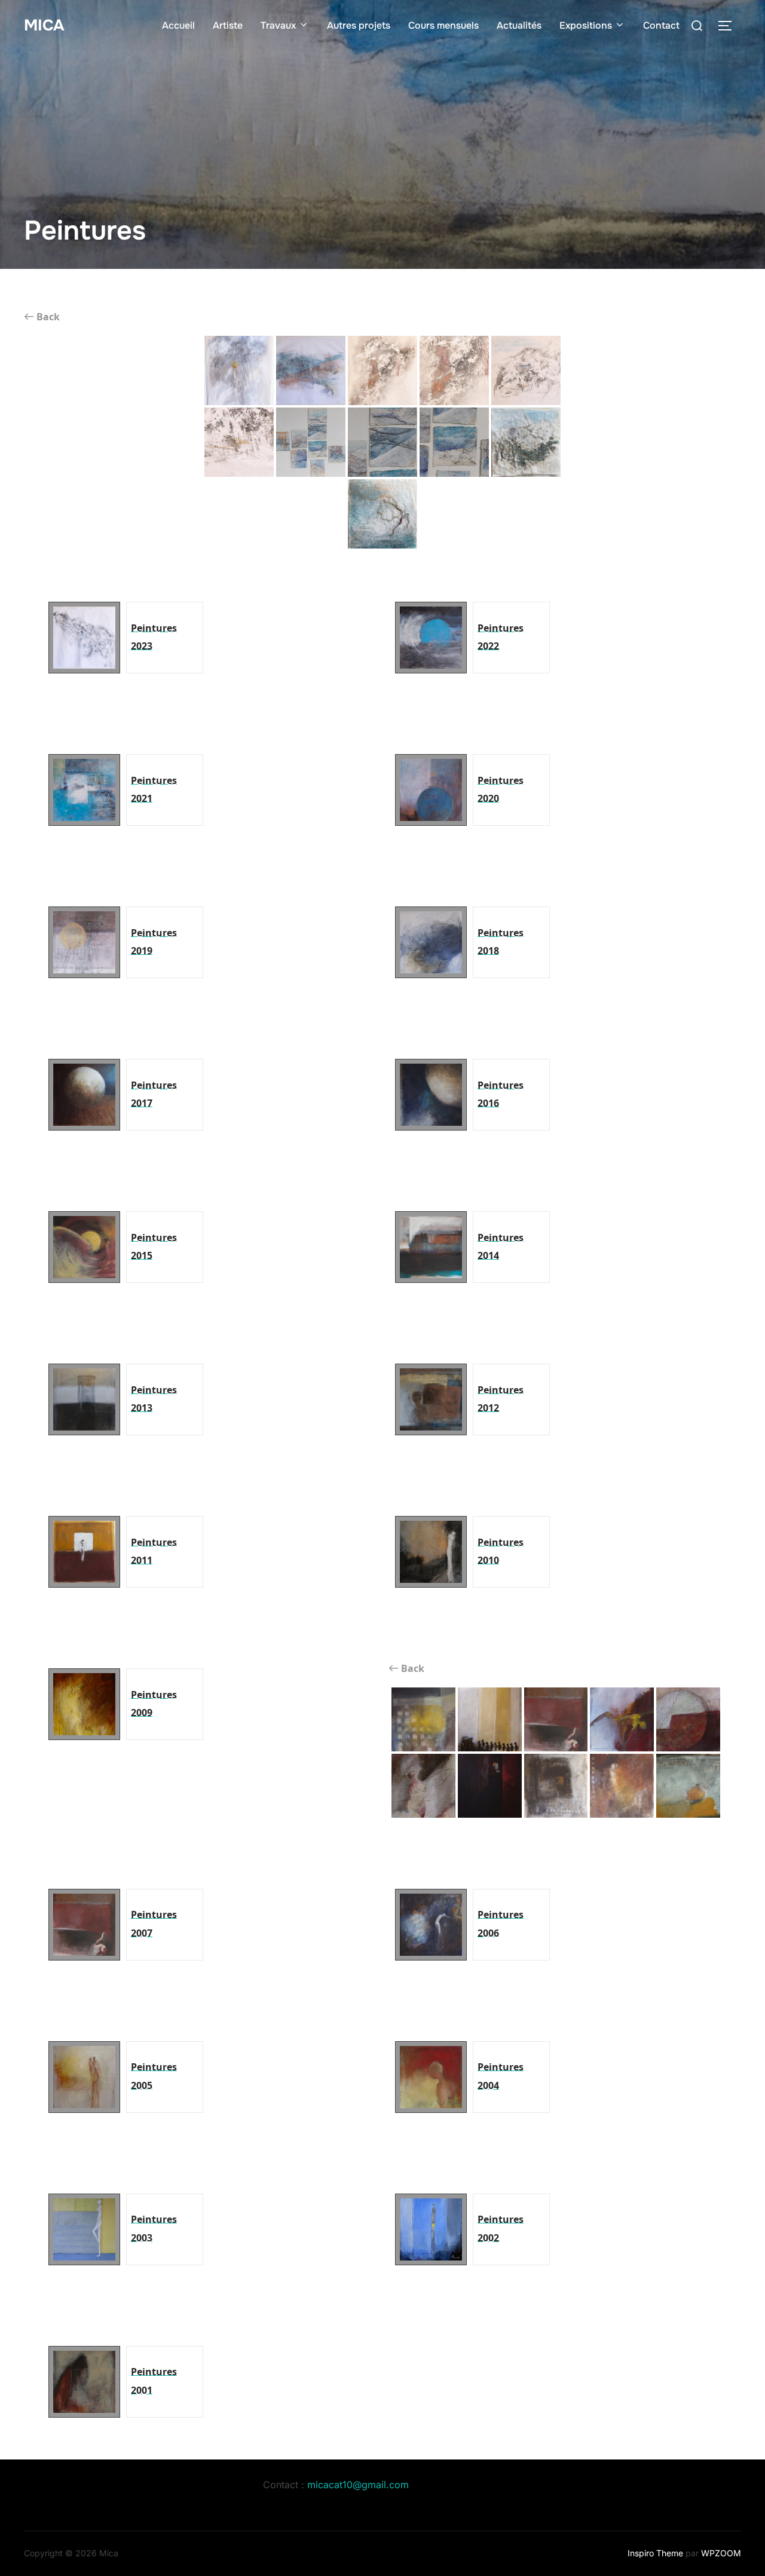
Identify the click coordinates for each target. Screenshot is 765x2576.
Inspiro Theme (655, 2553)
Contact (661, 25)
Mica (44, 25)
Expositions (586, 25)
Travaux (278, 25)
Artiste (228, 25)
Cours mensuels (443, 25)
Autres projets (359, 25)
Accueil (178, 25)
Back (47, 317)
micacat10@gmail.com (358, 2485)
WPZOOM (721, 2553)
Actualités (519, 25)
